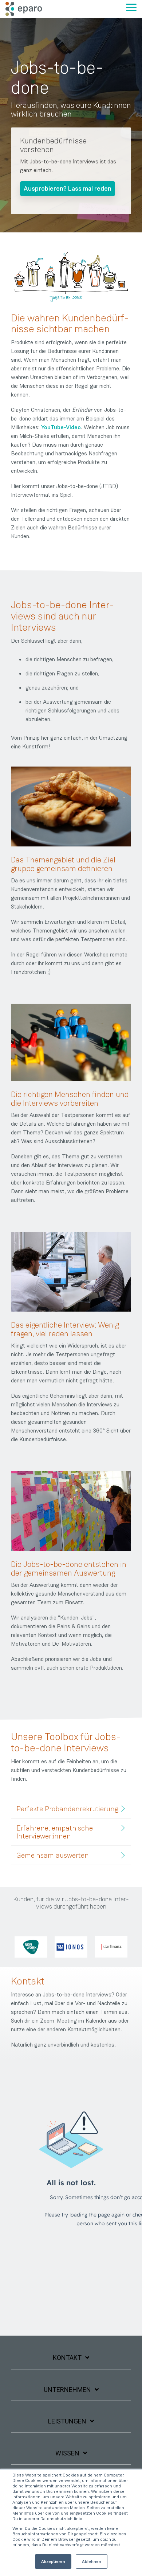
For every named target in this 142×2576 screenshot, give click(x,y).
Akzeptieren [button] (53, 2561)
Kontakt (67, 2358)
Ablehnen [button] (92, 2561)
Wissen (67, 2453)
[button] (131, 7)
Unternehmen (67, 2390)
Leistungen (67, 2421)
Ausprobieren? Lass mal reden (68, 188)
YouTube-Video (61, 427)
